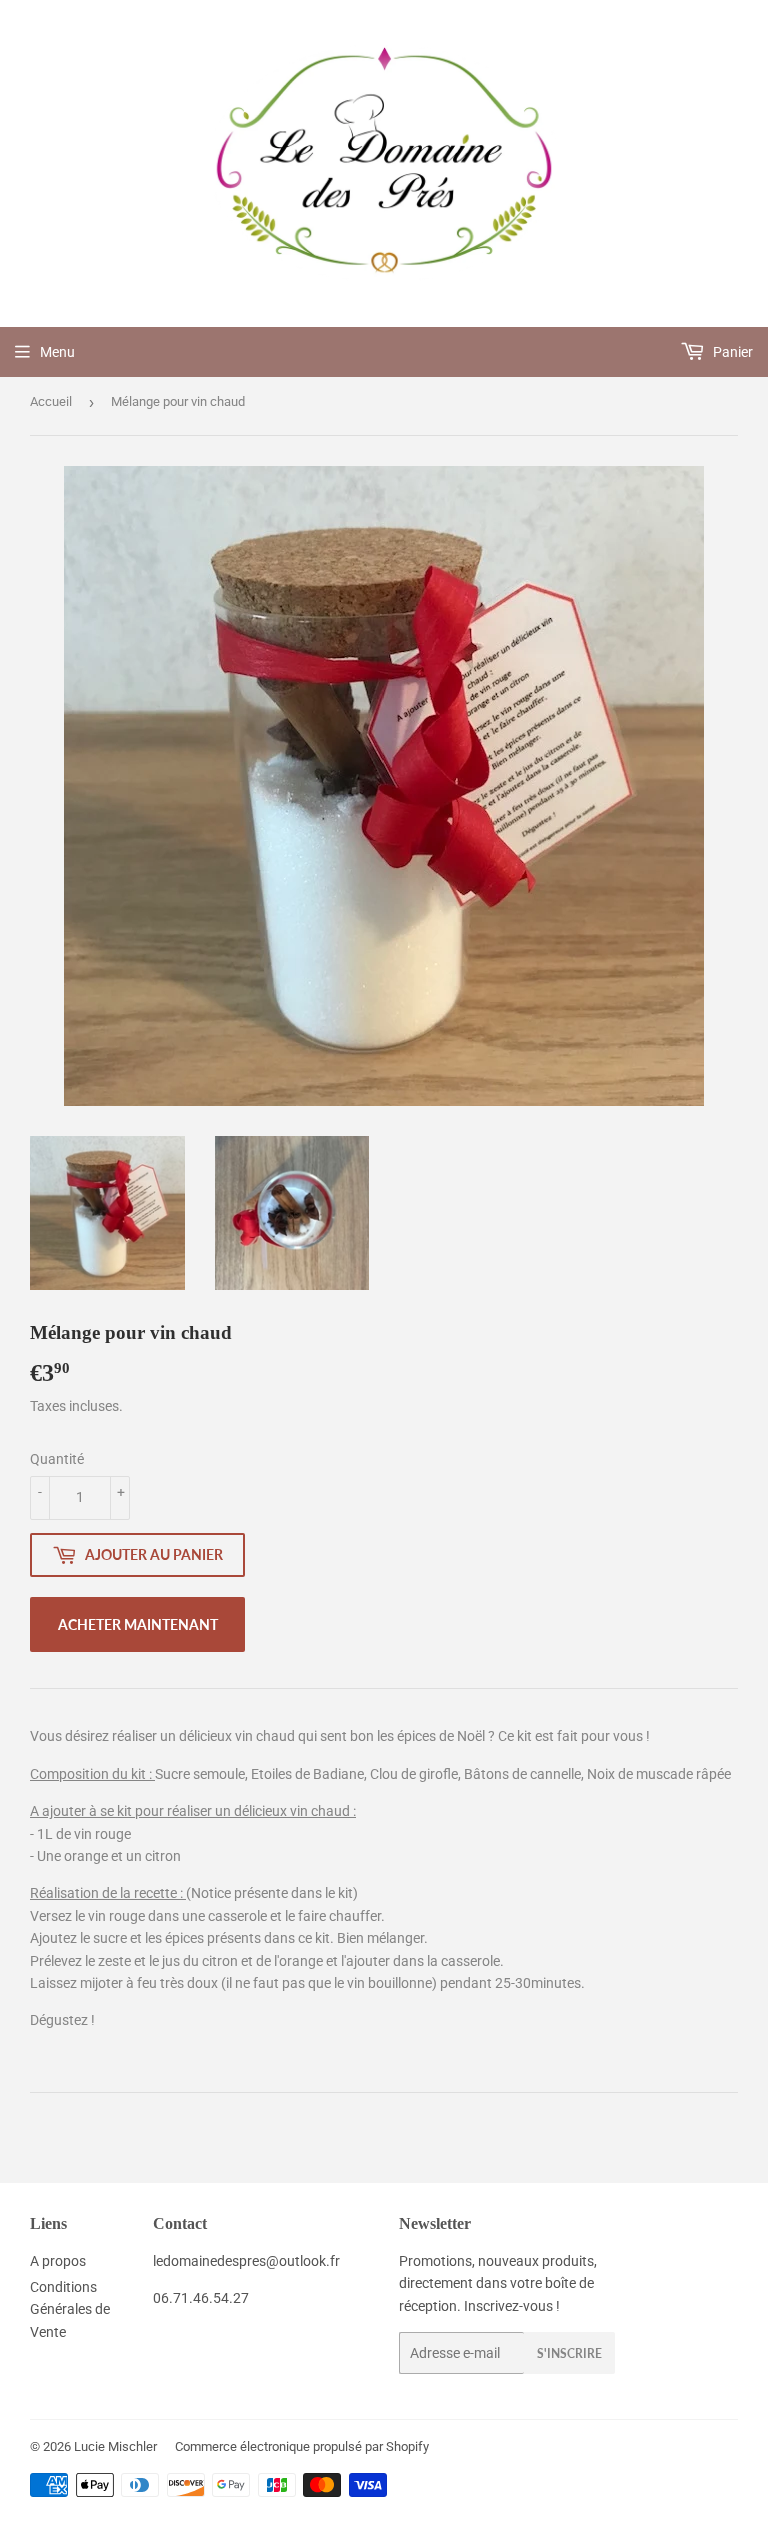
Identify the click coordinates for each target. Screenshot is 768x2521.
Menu (57, 352)
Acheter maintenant (138, 1624)
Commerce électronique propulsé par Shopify (302, 2446)
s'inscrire (569, 2353)
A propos (58, 2261)
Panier (731, 352)
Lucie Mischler (115, 2446)
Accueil (51, 401)
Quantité (57, 1459)
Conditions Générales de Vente (70, 2309)
